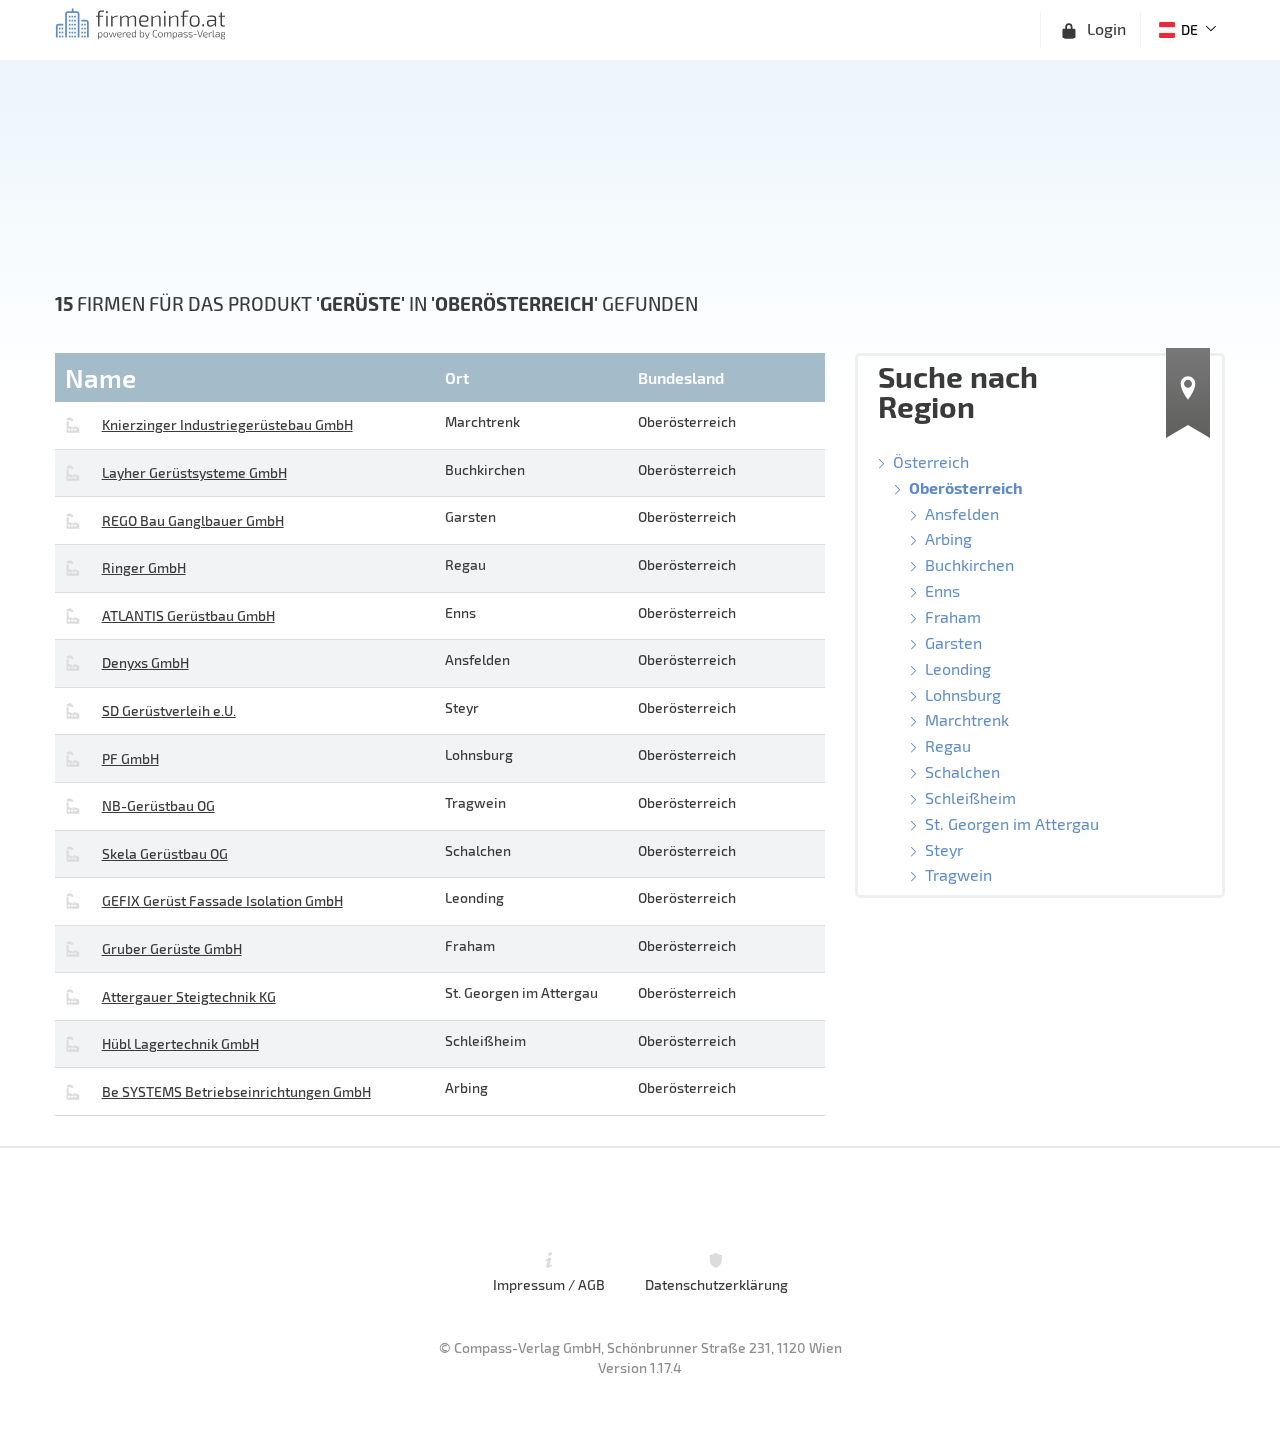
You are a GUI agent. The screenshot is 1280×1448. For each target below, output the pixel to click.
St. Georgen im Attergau (1012, 823)
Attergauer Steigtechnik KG (189, 996)
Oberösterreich (966, 487)
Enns (942, 590)
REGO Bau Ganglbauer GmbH (193, 520)
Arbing (948, 538)
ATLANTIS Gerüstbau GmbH (188, 615)
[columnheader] (247, 377)
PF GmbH (130, 758)
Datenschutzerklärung (716, 1284)
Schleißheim (970, 797)
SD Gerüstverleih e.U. (169, 710)
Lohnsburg (963, 694)
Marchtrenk (967, 719)
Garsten (953, 642)
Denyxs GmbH (145, 662)
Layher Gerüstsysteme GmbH (194, 472)
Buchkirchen (969, 564)
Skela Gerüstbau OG (165, 853)
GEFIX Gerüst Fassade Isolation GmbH (222, 900)
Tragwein (958, 874)
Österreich (931, 461)
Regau (948, 745)
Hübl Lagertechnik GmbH (180, 1043)
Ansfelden (962, 513)
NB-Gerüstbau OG (158, 805)
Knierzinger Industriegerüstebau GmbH (227, 424)
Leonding (958, 668)
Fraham (953, 616)
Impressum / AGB (549, 1284)
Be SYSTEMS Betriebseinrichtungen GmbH (236, 1091)
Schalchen (962, 771)
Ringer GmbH (144, 567)
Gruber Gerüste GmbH (172, 948)
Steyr (944, 849)
